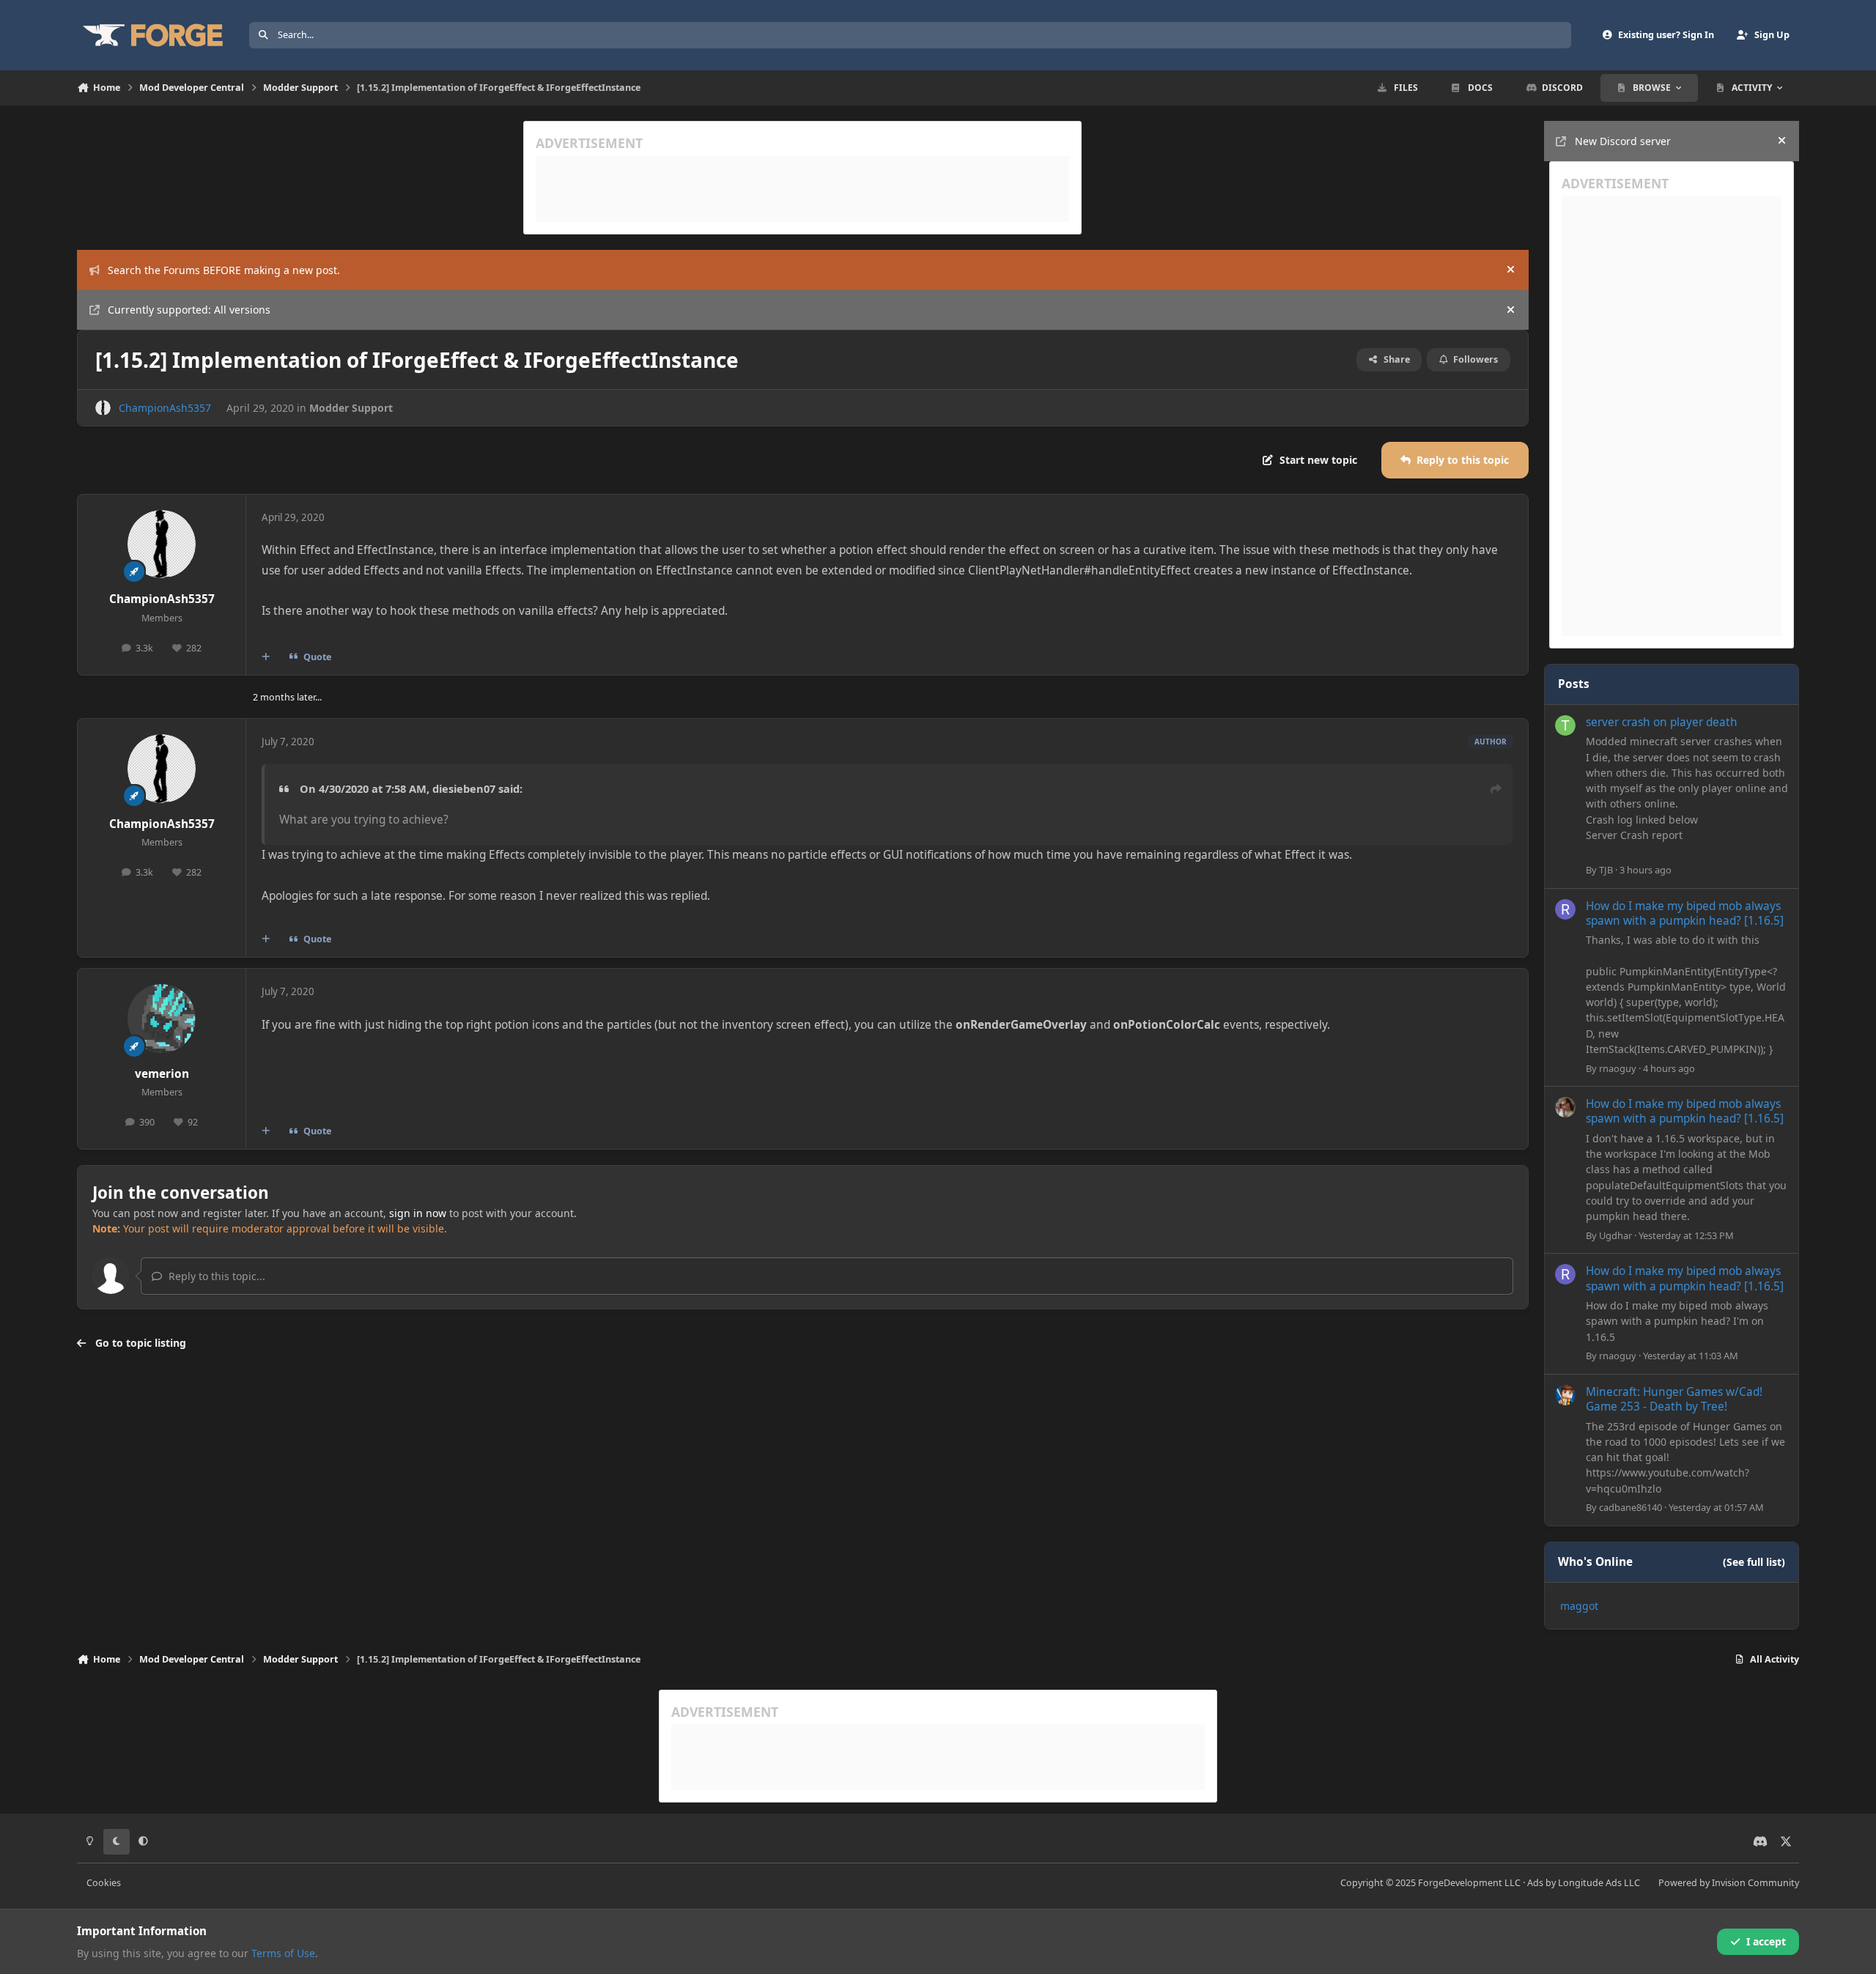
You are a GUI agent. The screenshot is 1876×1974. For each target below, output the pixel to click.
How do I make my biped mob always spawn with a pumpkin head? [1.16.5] (1685, 913)
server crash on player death (1662, 722)
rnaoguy (1618, 1068)
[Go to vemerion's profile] (162, 1019)
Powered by (1729, 1883)
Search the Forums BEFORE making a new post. (224, 270)
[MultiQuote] (266, 657)
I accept (1766, 1941)
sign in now (418, 1213)
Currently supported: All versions (189, 310)
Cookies (104, 1883)
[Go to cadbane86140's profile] (1565, 1395)
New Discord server (1623, 141)
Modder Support (351, 408)
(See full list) (1754, 1562)
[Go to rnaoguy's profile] (1565, 909)
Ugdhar (1615, 1235)
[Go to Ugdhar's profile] (1565, 1107)
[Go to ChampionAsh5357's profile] (103, 408)
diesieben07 (464, 788)
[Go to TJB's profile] (1565, 725)
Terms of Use (283, 1953)
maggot (1579, 1606)
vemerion (162, 1074)
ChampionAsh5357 (165, 408)
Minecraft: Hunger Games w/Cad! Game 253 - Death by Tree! (1674, 1399)
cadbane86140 (1631, 1507)
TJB (1606, 870)
